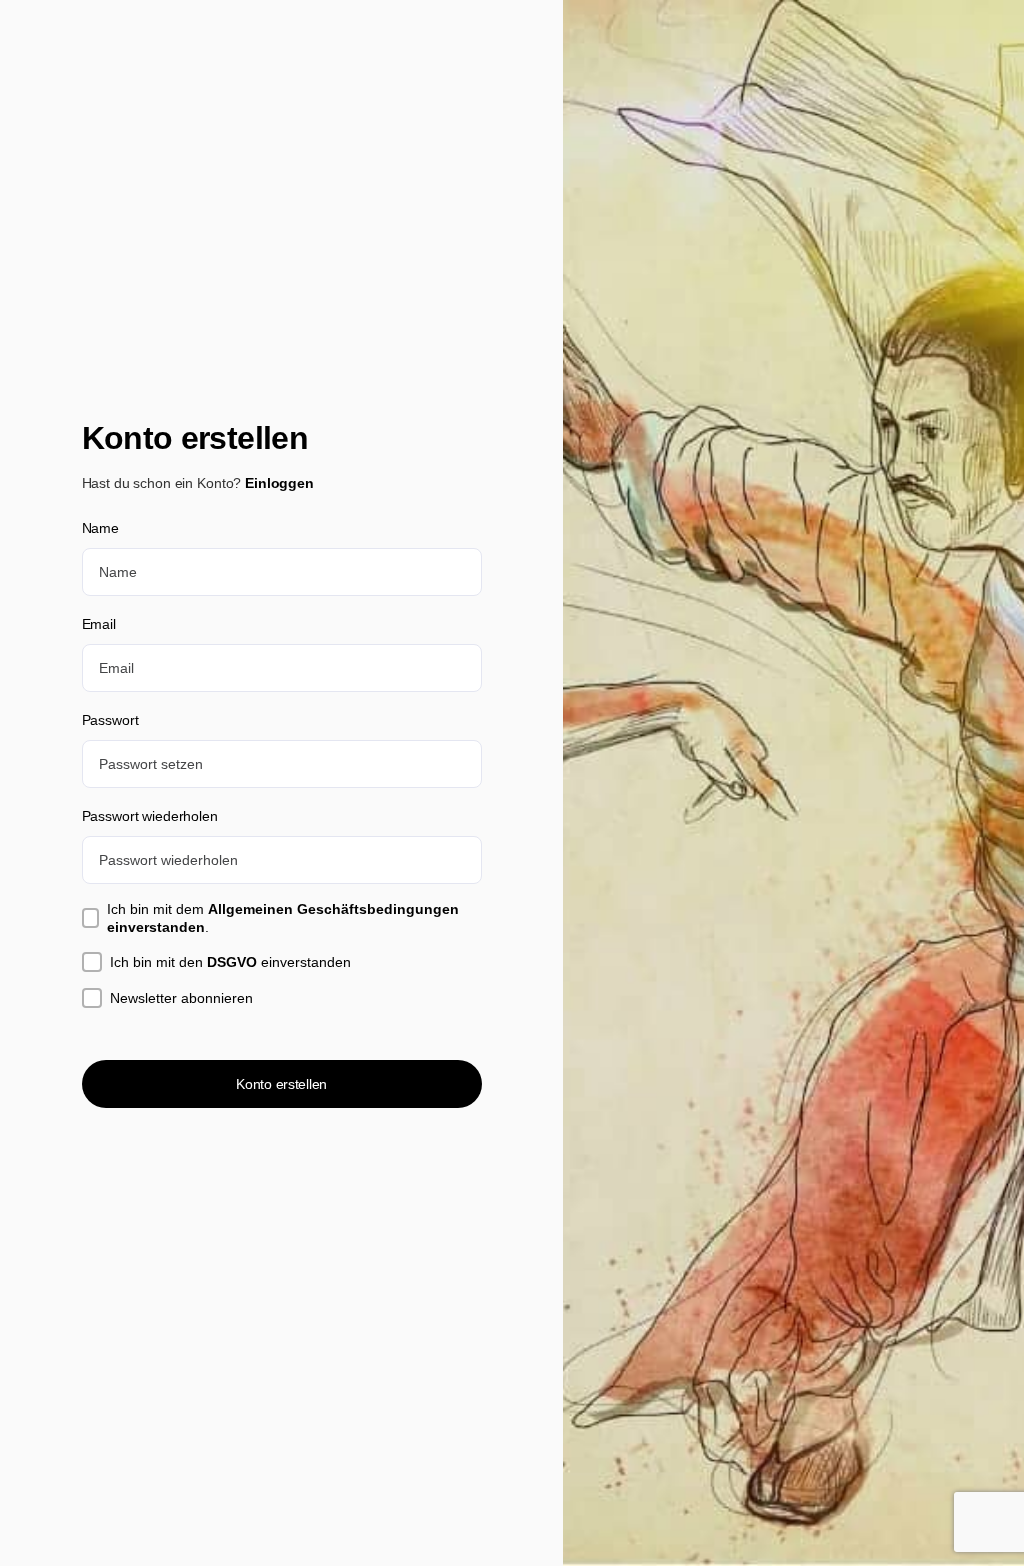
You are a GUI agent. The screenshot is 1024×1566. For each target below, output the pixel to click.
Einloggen (279, 483)
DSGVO (232, 962)
